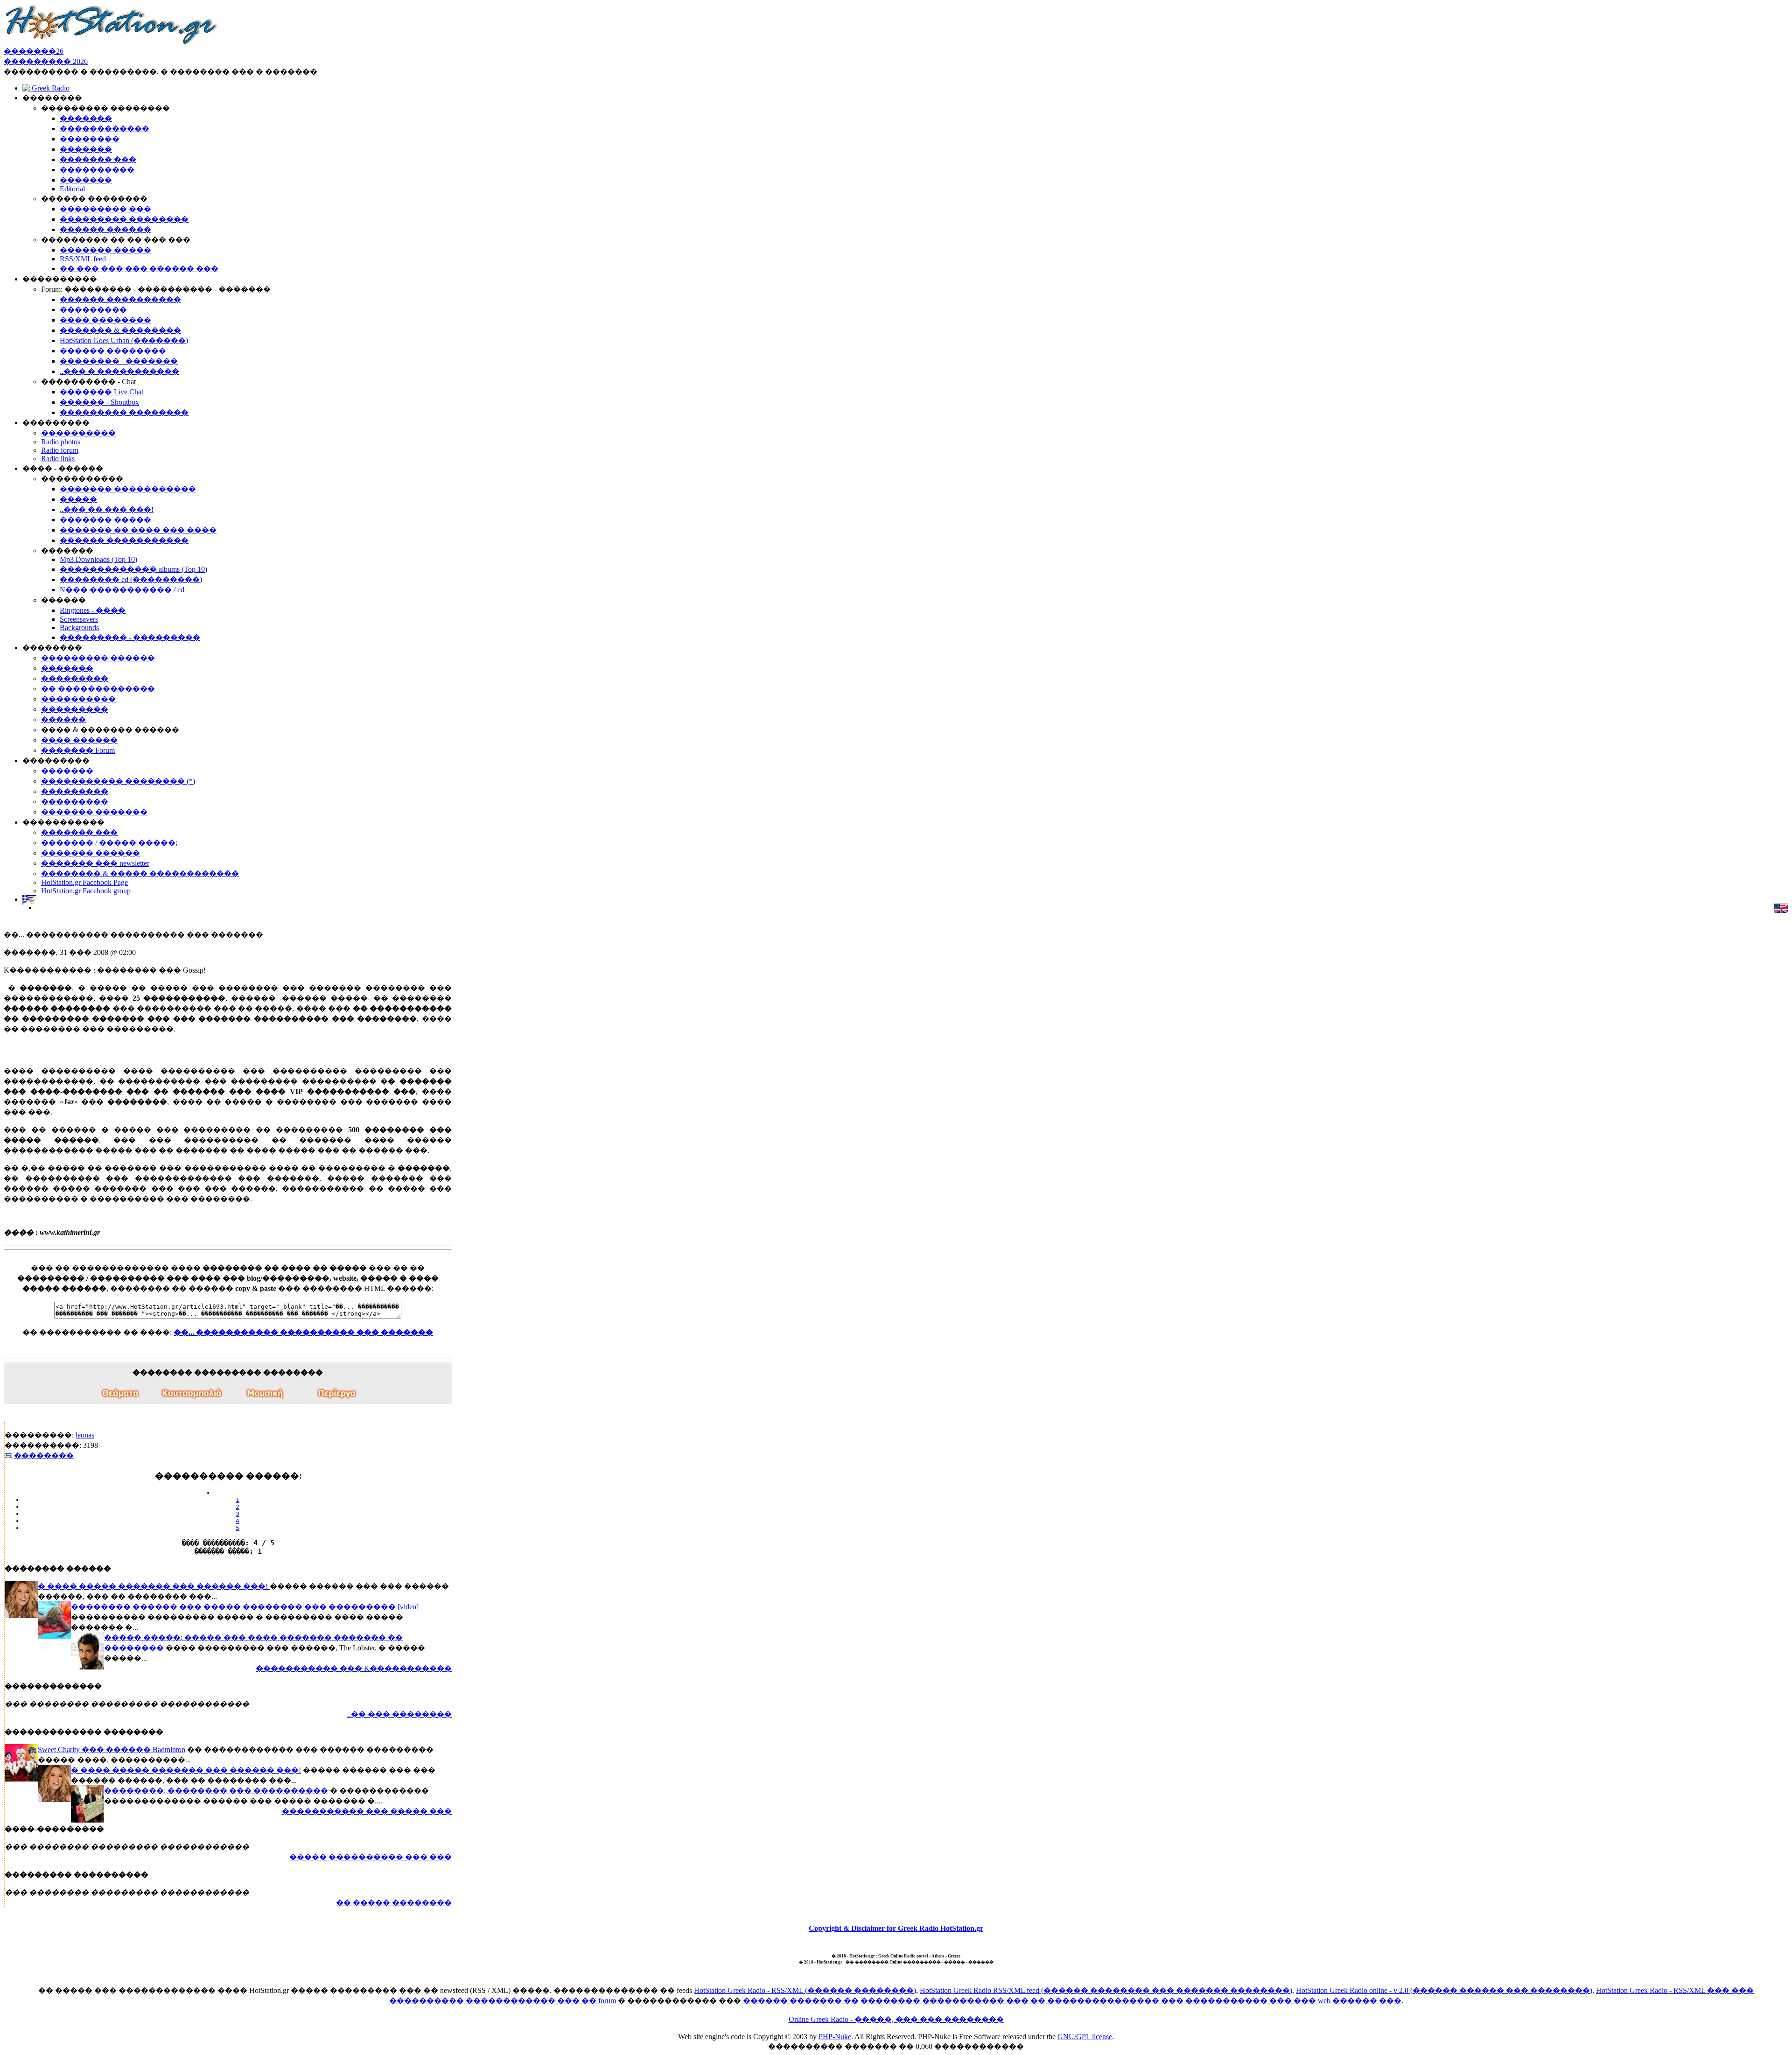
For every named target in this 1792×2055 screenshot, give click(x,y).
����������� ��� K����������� (354, 1668)
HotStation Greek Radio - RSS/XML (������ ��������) (805, 1990)
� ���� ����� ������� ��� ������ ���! (154, 1586)
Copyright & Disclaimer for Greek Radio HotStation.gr (896, 1928)
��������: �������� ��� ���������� (216, 1791)
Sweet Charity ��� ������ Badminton (112, 1750)
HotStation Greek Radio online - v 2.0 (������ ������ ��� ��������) (1444, 1990)
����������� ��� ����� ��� (367, 1811)
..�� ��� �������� (399, 1714)
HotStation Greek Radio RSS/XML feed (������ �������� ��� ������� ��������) (1106, 1990)
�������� (44, 1455)
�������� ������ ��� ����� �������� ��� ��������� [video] (245, 1607)
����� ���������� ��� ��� (371, 1857)
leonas (85, 1435)
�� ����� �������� (394, 1903)
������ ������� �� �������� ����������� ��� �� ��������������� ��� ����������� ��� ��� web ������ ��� (1072, 2001)
